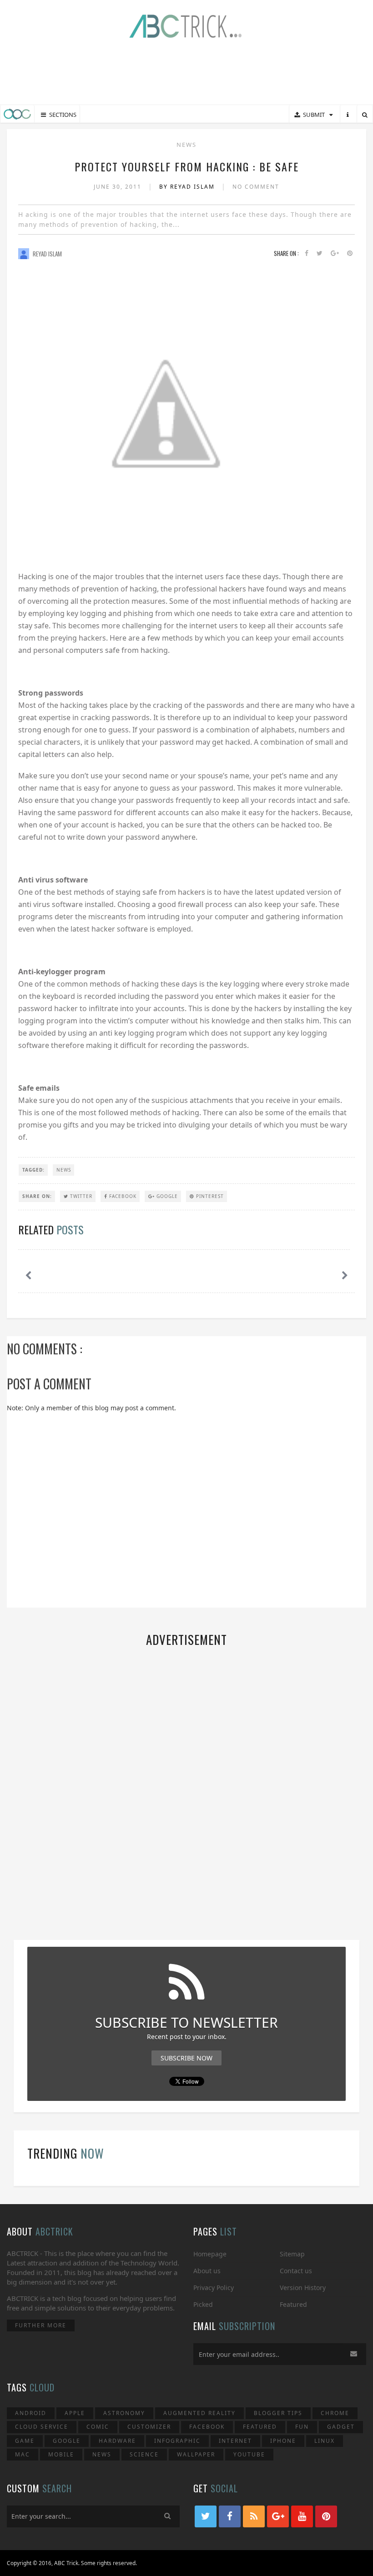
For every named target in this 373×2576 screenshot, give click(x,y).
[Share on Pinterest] (350, 253)
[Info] (348, 115)
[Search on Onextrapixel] (365, 115)
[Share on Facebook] (307, 253)
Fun (302, 2427)
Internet (235, 2441)
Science (144, 2454)
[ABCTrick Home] (17, 114)
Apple (75, 2413)
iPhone (283, 2441)
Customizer (149, 2427)
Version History (303, 2288)
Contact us (296, 2271)
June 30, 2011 (119, 187)
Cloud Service (42, 2427)
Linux (325, 2441)
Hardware (117, 2441)
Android (31, 2413)
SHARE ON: (37, 1196)
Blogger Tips (278, 2413)
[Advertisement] (186, 73)
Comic (98, 2427)
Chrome (335, 2413)
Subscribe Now (186, 2058)
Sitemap (292, 2254)
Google (166, 1196)
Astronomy (124, 2413)
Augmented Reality (199, 2413)
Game (25, 2441)
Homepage (210, 2254)
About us (207, 2271)
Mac (23, 2454)
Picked (203, 2304)
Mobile (61, 2454)
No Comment (256, 187)
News (186, 145)
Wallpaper (196, 2454)
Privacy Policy (214, 2288)
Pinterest (209, 1196)
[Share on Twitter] (320, 253)
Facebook (122, 1196)
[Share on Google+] (335, 253)
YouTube (249, 2454)
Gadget (341, 2427)
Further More (41, 2325)
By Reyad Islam (188, 187)
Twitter (80, 1196)
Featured (293, 2304)
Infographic (177, 2441)
